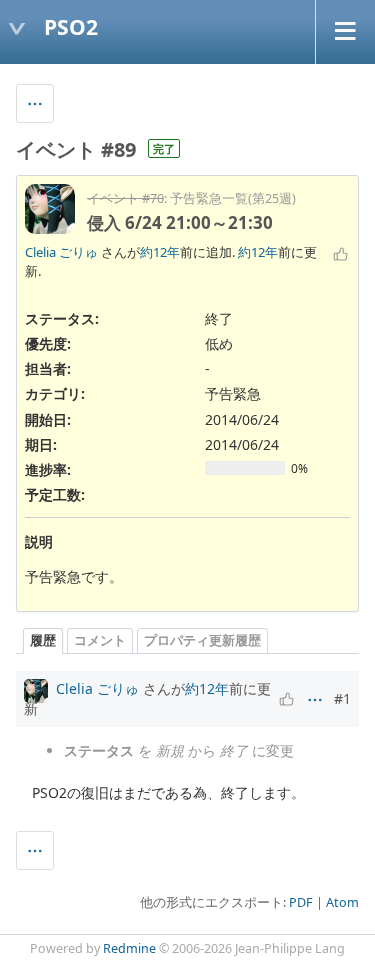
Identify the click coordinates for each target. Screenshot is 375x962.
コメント (100, 640)
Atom (342, 902)
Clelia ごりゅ (61, 252)
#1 (342, 698)
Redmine (129, 948)
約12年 (160, 252)
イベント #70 (125, 198)
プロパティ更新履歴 (202, 640)
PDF (301, 902)
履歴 (43, 640)
